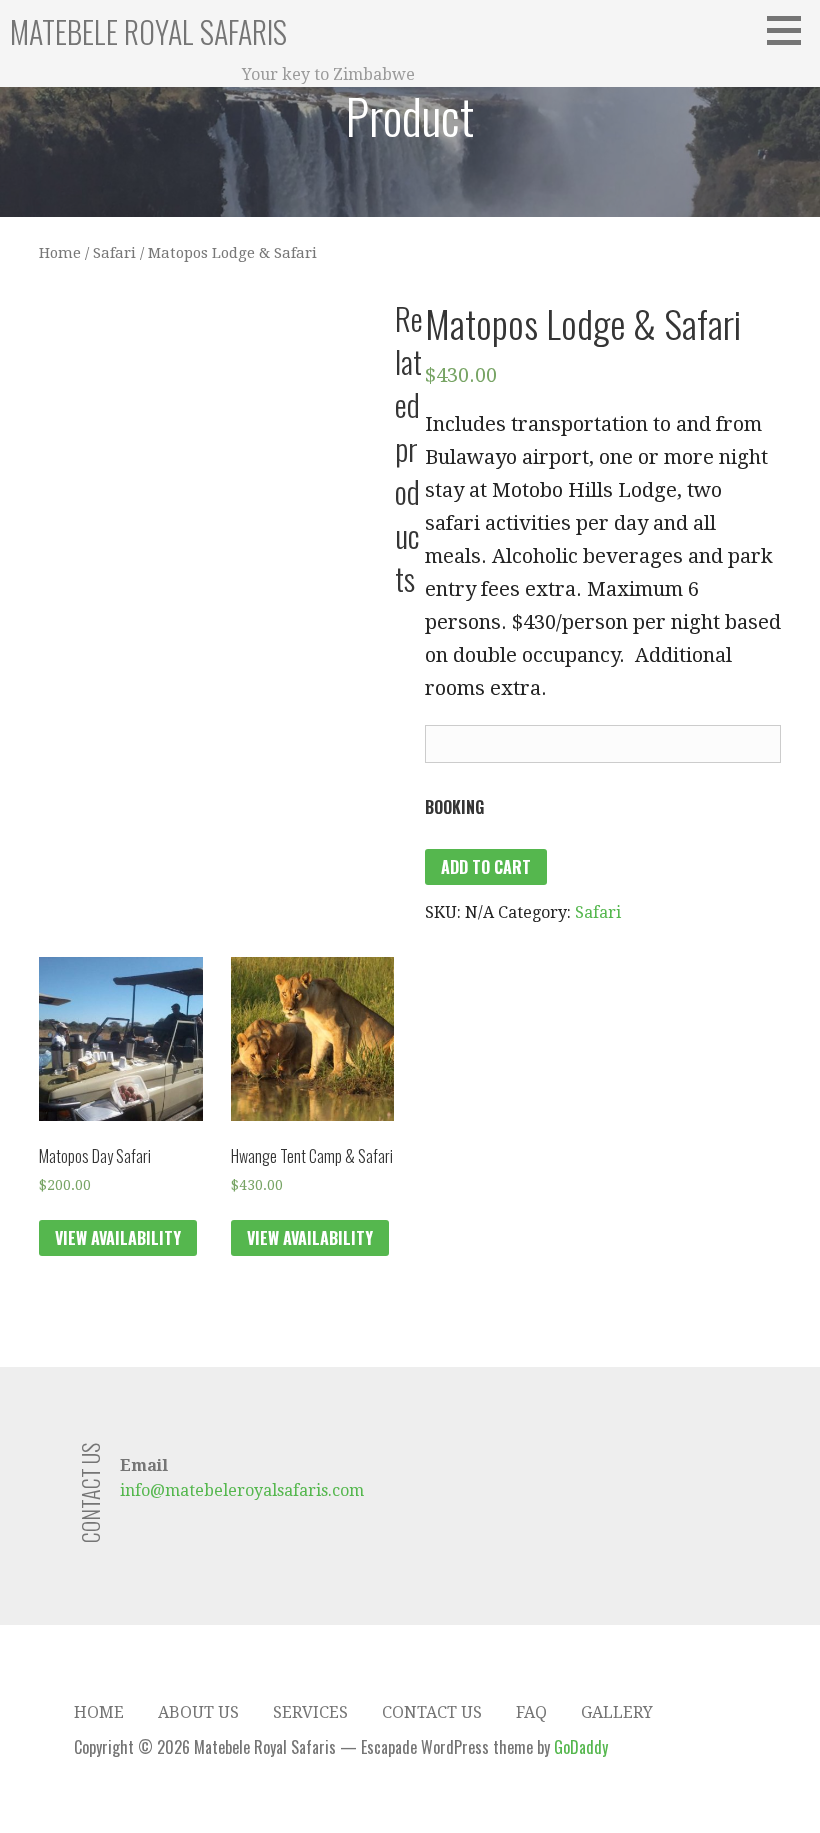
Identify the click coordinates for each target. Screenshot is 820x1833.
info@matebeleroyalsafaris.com (242, 1490)
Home (60, 253)
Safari (114, 253)
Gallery (617, 1712)
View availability (118, 1238)
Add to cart (486, 867)
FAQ (531, 1712)
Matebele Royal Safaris (148, 31)
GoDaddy (581, 1747)
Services (310, 1712)
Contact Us (432, 1712)
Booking (454, 807)
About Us (198, 1712)
